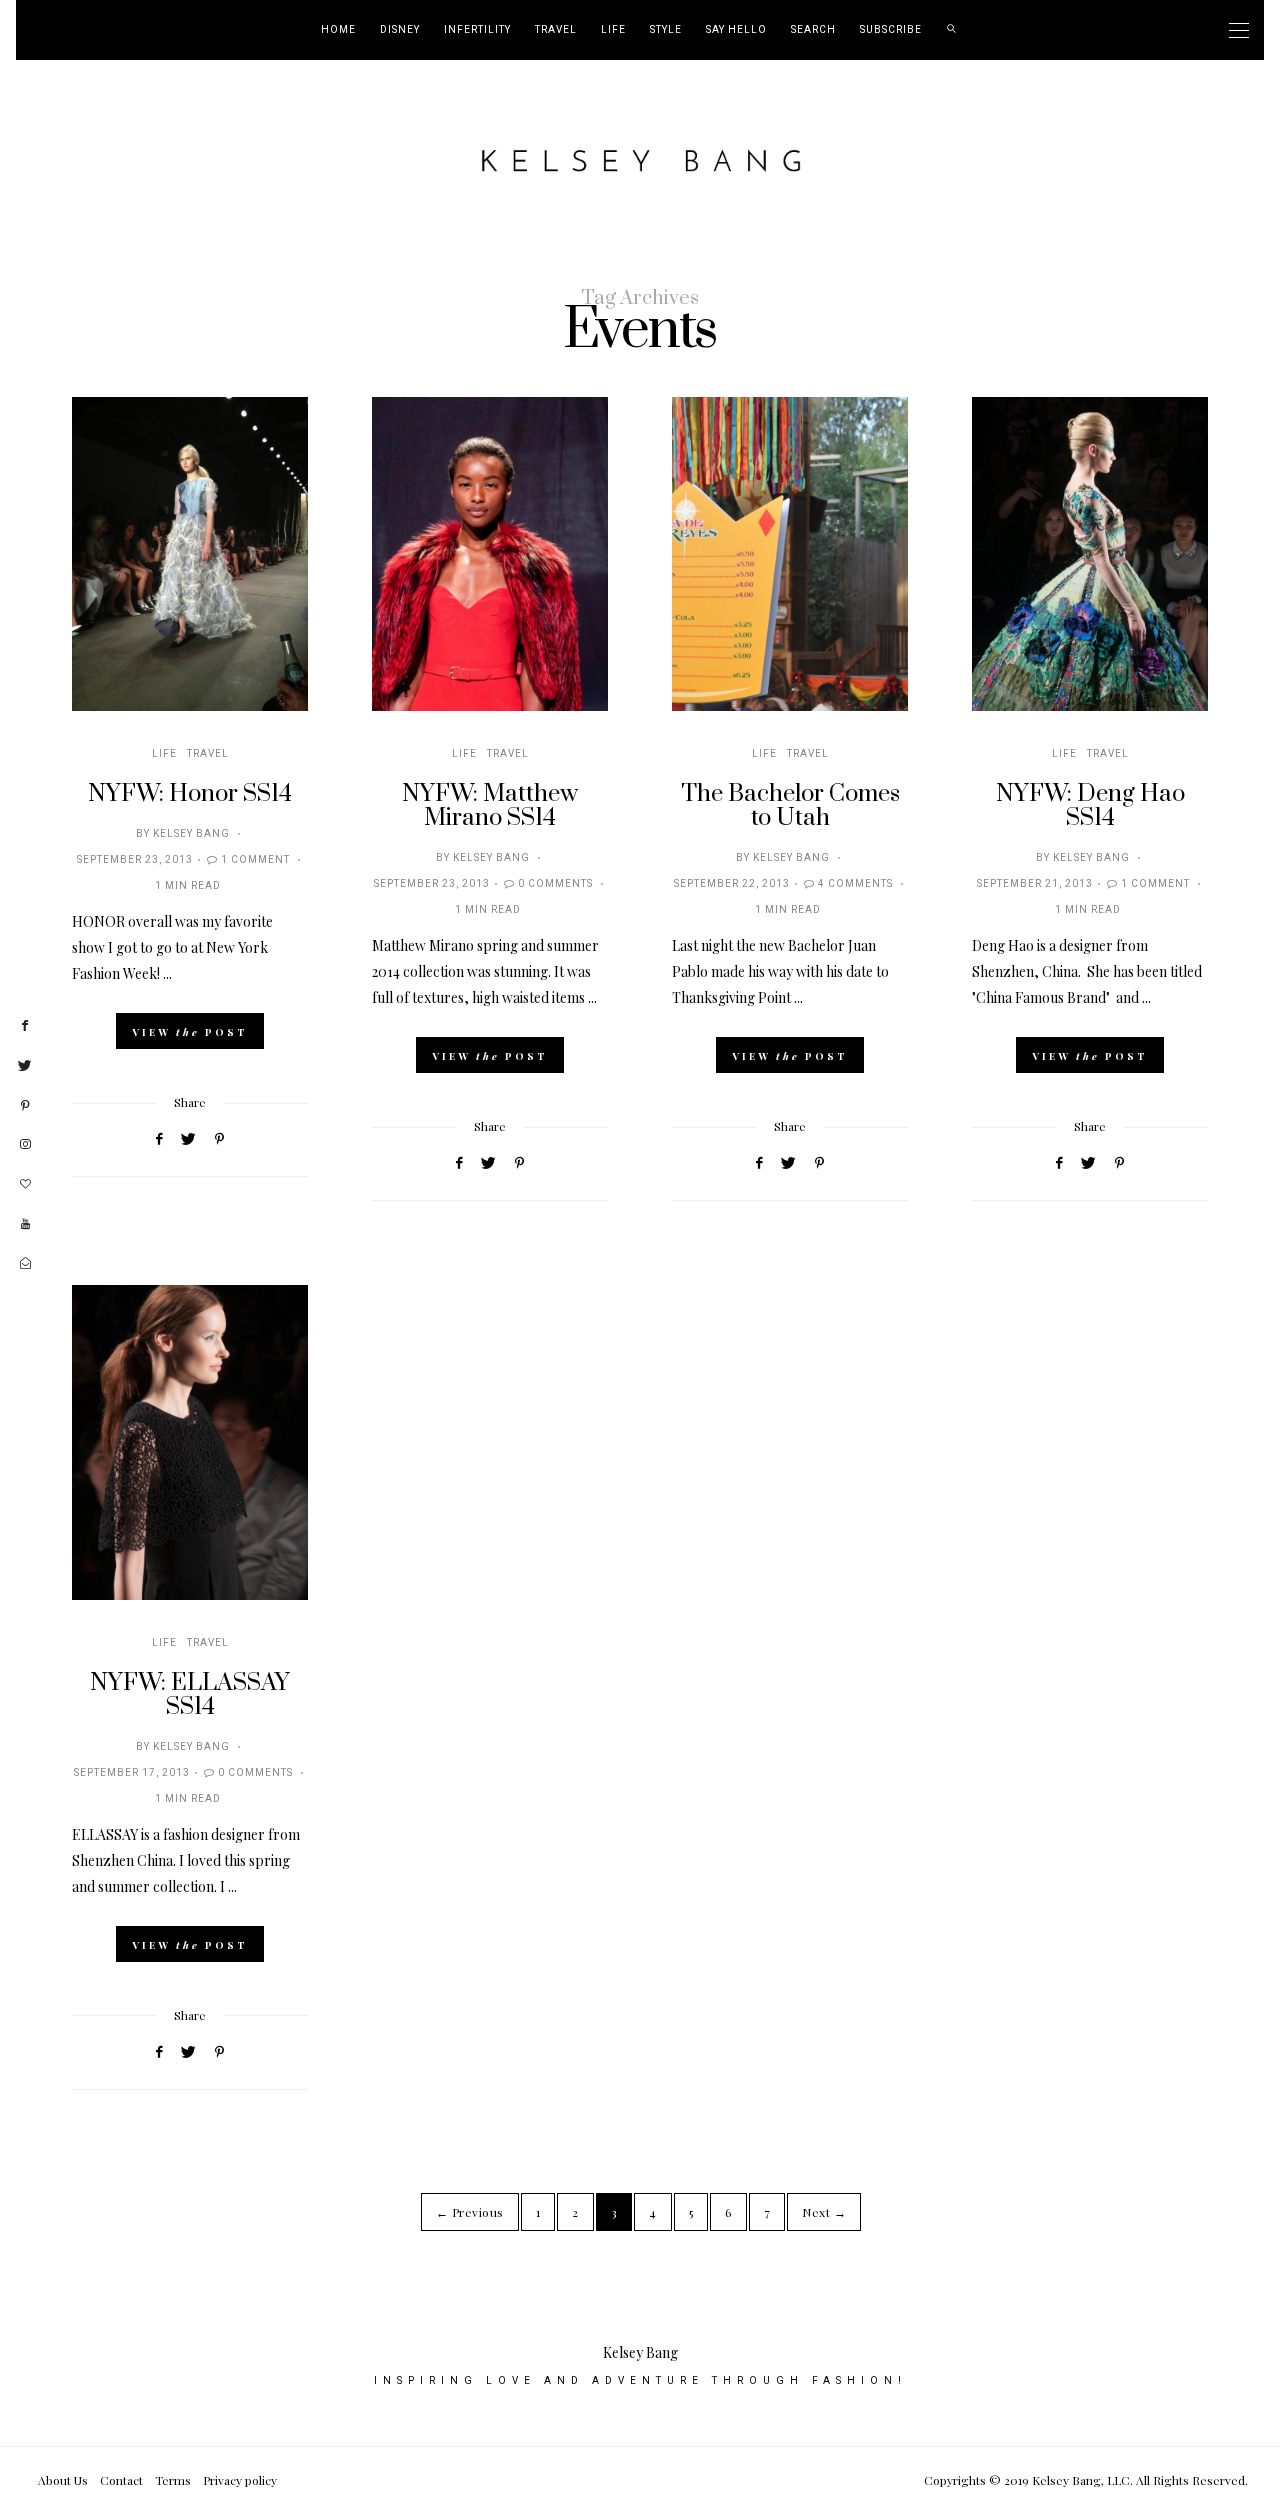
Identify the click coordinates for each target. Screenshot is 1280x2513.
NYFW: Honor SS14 (190, 794)
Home (338, 30)
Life (613, 30)
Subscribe (891, 30)
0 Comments (555, 884)
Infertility (477, 30)
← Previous (470, 2212)
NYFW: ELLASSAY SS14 (190, 1695)
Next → (824, 2212)
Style (666, 30)
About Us (63, 2480)
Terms (173, 2480)
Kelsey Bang (191, 834)
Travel (556, 30)
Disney (400, 30)
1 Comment (255, 860)
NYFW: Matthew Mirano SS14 (490, 806)
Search (813, 30)
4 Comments (855, 884)
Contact (121, 2480)
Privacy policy (240, 2480)
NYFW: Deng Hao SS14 (1090, 806)
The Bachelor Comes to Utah (790, 806)
